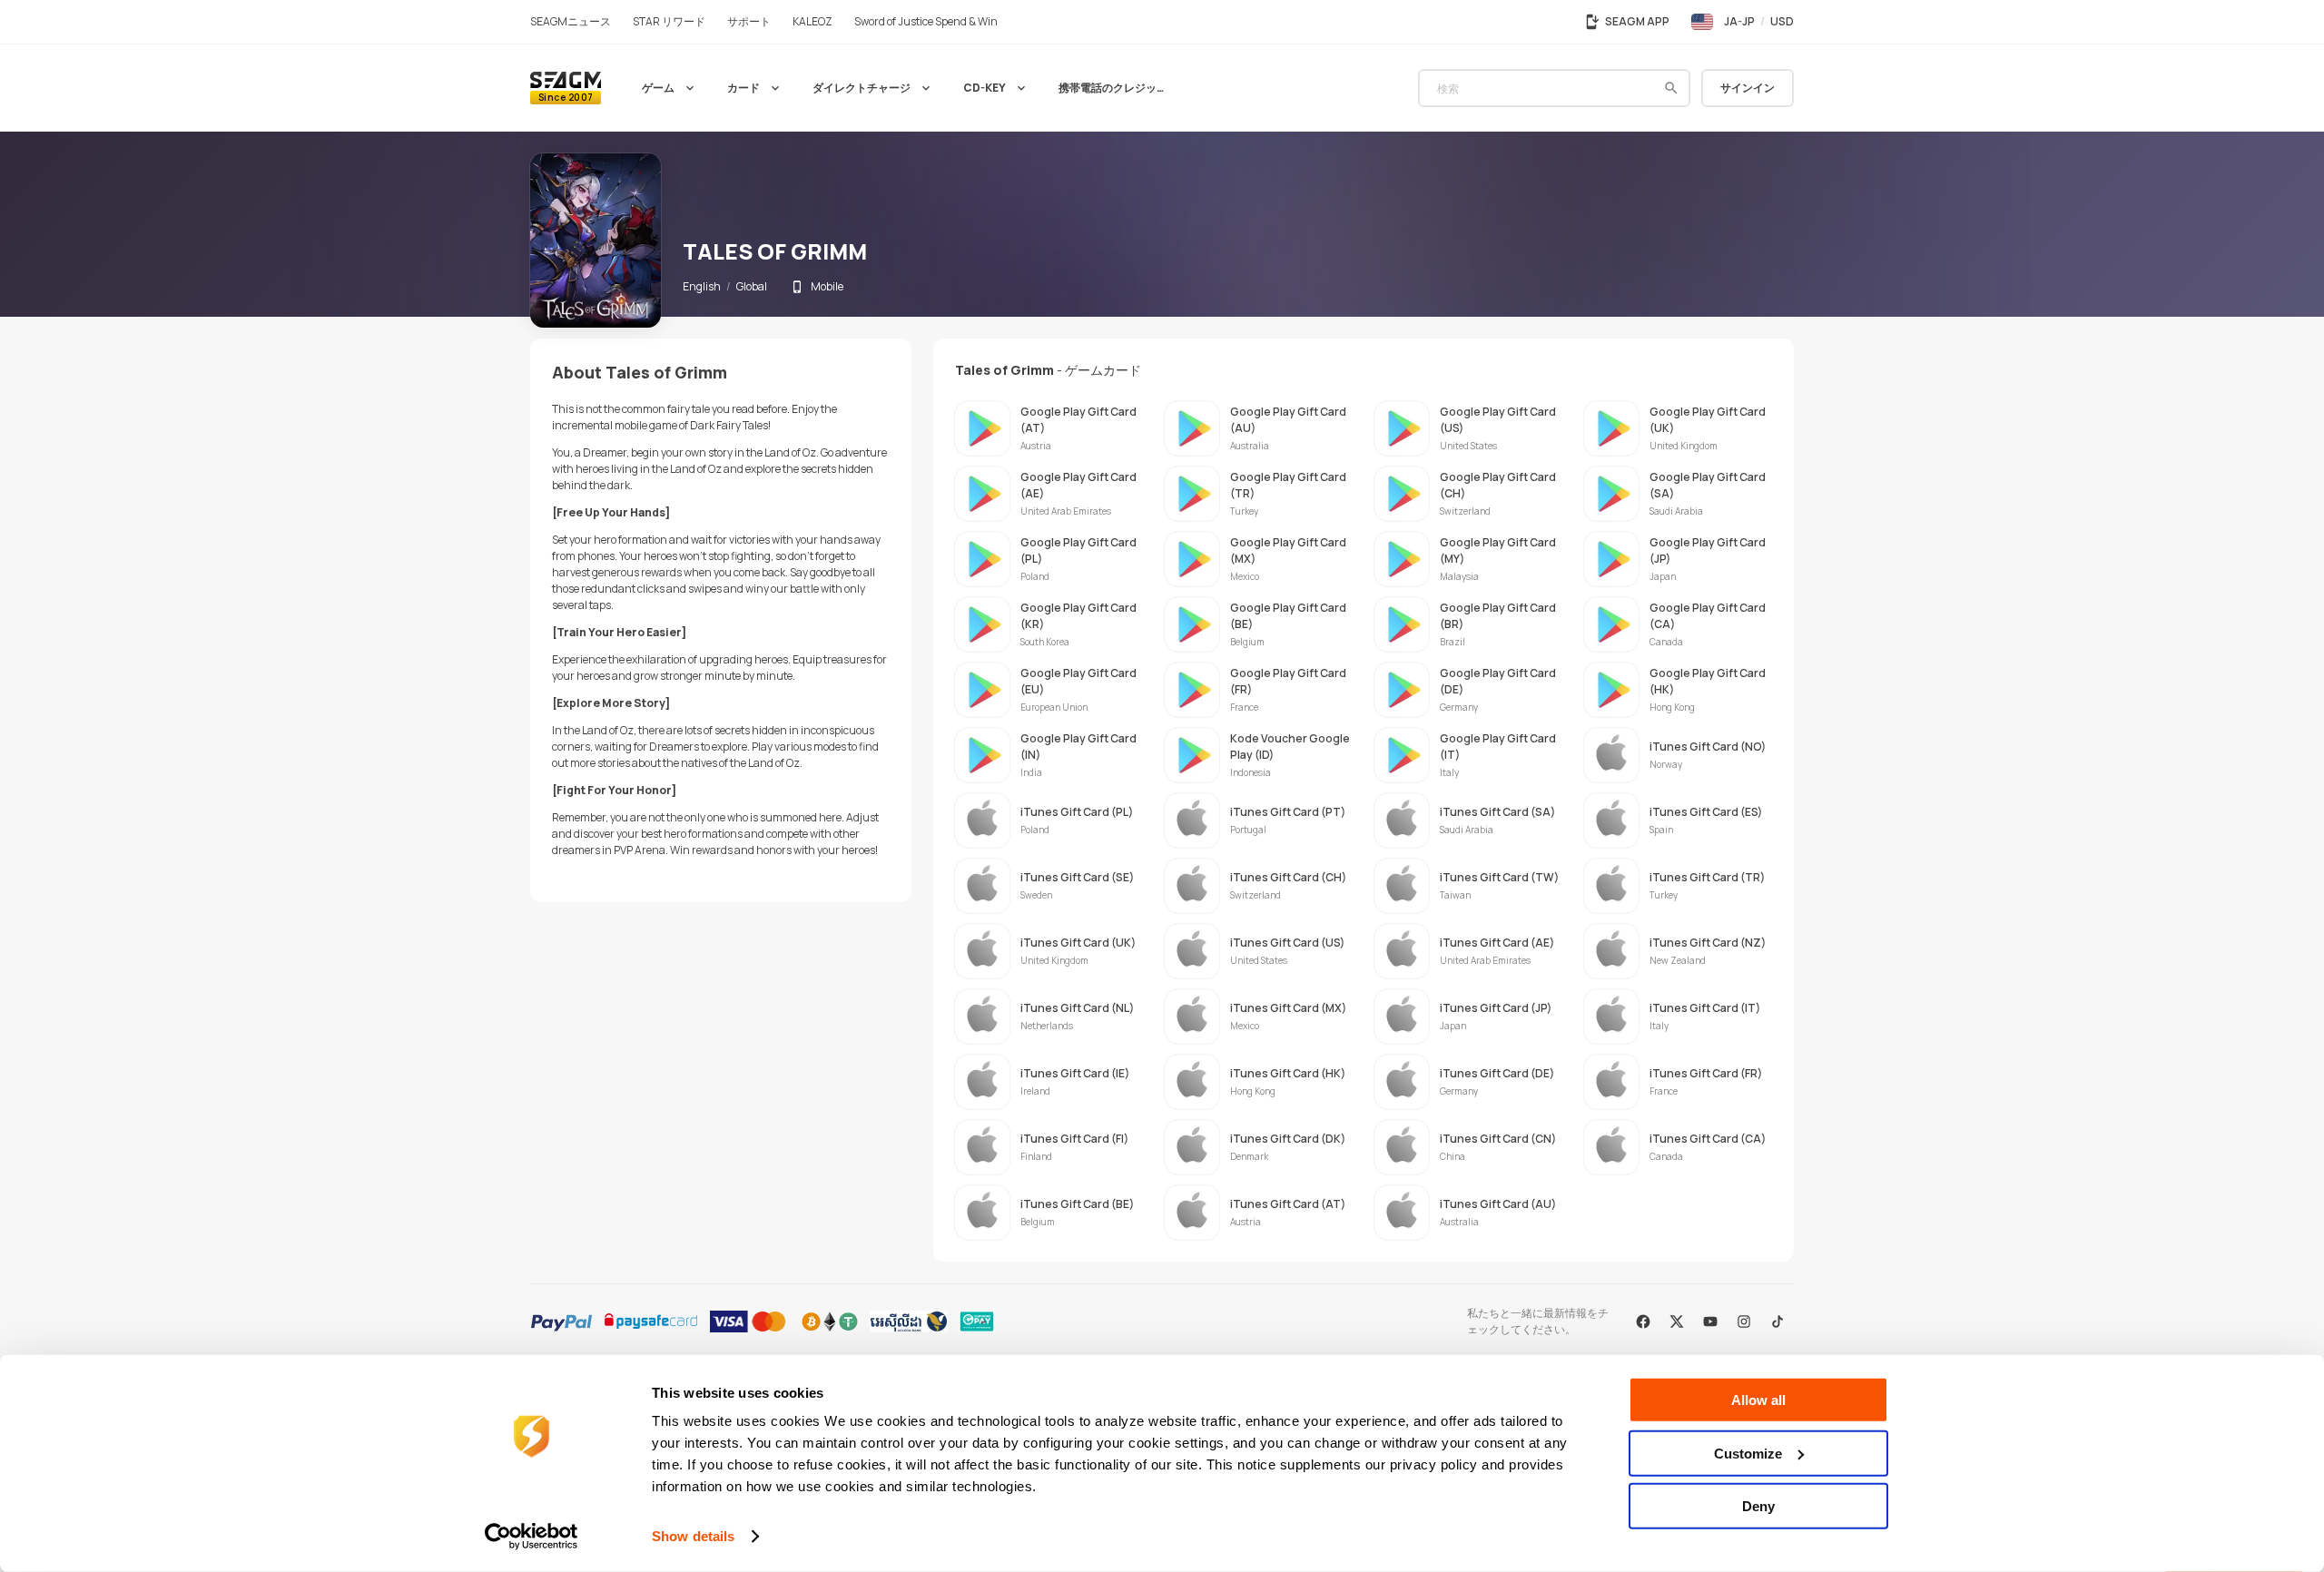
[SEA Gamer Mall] (566, 88)
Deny (1758, 1506)
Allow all (1758, 1400)
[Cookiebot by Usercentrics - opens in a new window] (532, 1537)
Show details (693, 1536)
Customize (1748, 1453)
